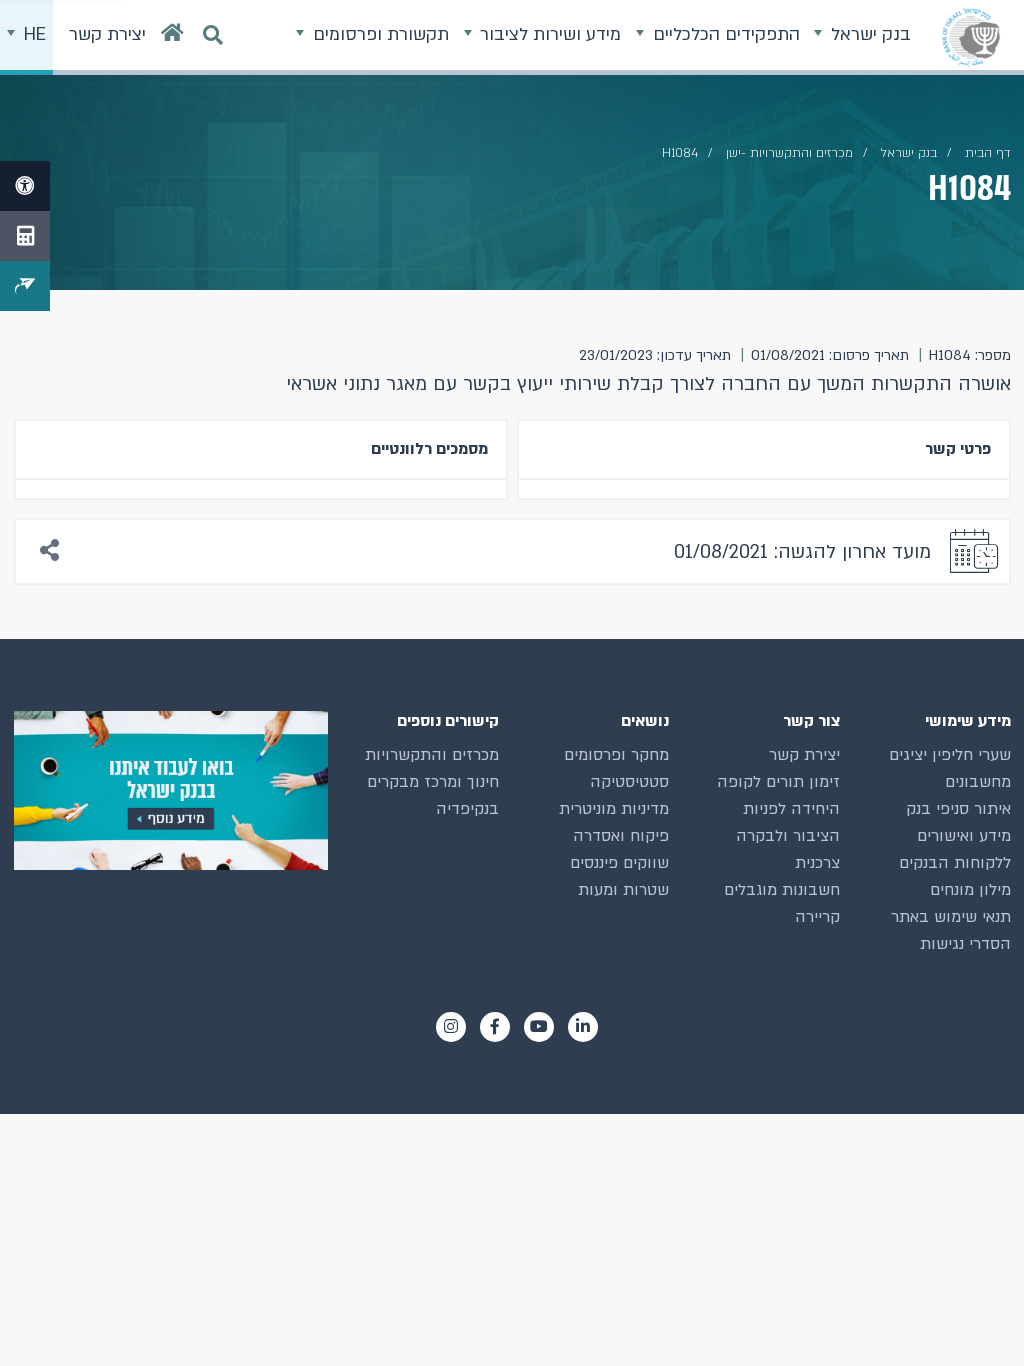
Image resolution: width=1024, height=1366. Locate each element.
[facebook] (495, 1027)
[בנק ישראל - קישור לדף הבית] (971, 37)
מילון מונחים (970, 890)
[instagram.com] (451, 1027)
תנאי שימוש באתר (951, 917)
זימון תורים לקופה (778, 782)
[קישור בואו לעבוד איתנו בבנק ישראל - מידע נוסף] (171, 790)
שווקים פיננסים (619, 863)
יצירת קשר (804, 755)
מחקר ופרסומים (616, 755)
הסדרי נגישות (965, 944)
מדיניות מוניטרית (614, 809)
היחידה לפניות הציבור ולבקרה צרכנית (788, 836)
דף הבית (988, 153)
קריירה (817, 917)
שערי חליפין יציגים (950, 755)
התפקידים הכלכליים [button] (724, 34)
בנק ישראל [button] (868, 34)
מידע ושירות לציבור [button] (548, 34)
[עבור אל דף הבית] (172, 37)
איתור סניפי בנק (958, 809)
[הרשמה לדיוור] (25, 286)
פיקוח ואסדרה (621, 836)
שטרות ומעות (623, 890)
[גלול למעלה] (973, 1315)
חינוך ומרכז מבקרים (433, 782)
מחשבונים (978, 782)
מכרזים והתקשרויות (432, 755)
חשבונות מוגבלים (782, 890)
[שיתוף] (50, 552)
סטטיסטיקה (629, 782)
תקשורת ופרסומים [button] (378, 34)
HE (32, 34)
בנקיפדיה (467, 809)
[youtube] (539, 1027)
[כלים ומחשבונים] (25, 236)
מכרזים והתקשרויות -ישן (789, 153)
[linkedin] (583, 1027)
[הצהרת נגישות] (25, 186)
